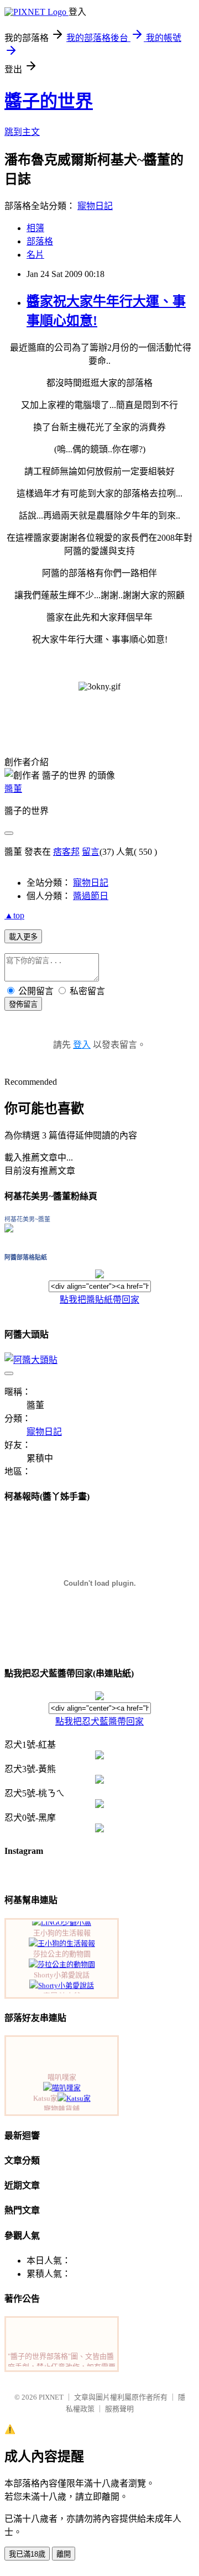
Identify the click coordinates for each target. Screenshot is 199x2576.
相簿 (35, 228)
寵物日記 (95, 206)
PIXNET (51, 2397)
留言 (91, 852)
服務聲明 (119, 2409)
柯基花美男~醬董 (27, 1219)
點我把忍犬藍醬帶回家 (99, 1721)
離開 (64, 2554)
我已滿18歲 (27, 2554)
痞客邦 (66, 852)
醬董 (13, 789)
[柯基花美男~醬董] (9, 1229)
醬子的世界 (49, 101)
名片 (35, 255)
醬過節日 (91, 896)
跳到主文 (22, 132)
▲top (14, 915)
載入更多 (23, 937)
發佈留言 (23, 1004)
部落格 (40, 241)
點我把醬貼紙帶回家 (99, 1300)
